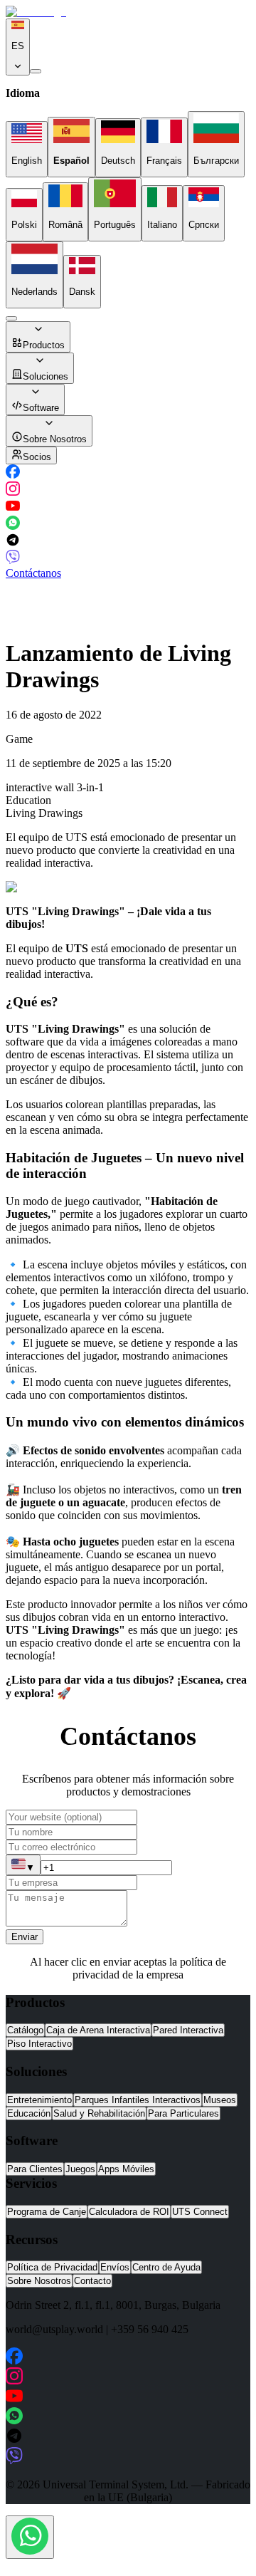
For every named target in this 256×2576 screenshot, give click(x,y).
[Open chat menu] (30, 2537)
